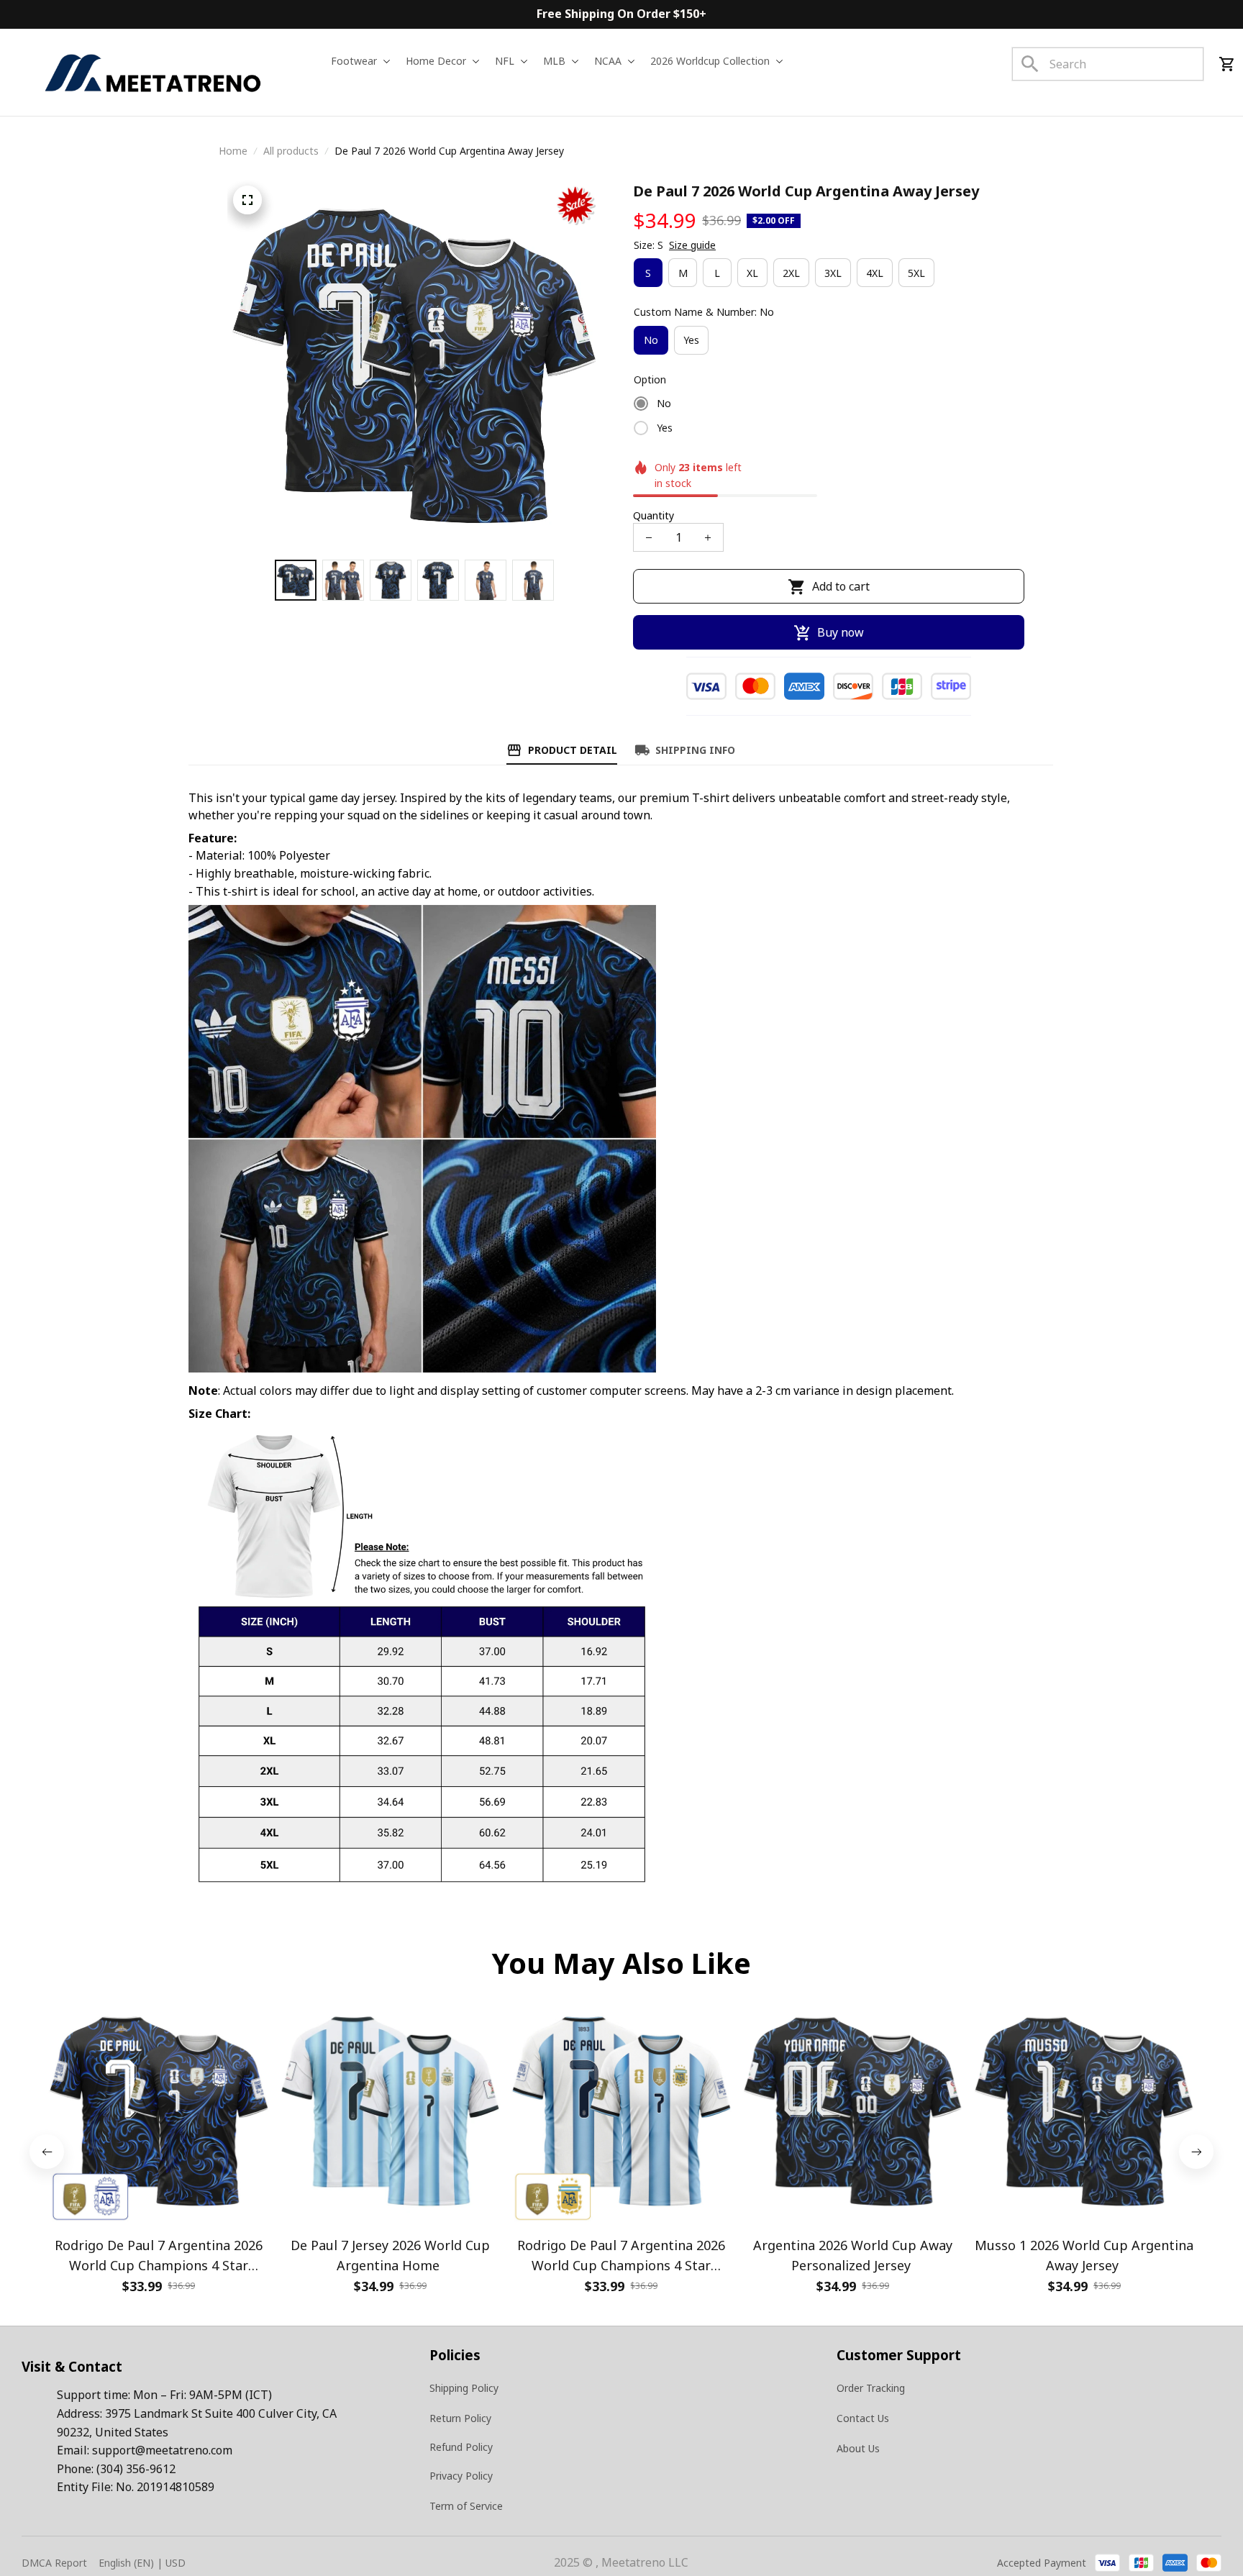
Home (233, 151)
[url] (162, 2451)
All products (291, 151)
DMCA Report (54, 2563)
